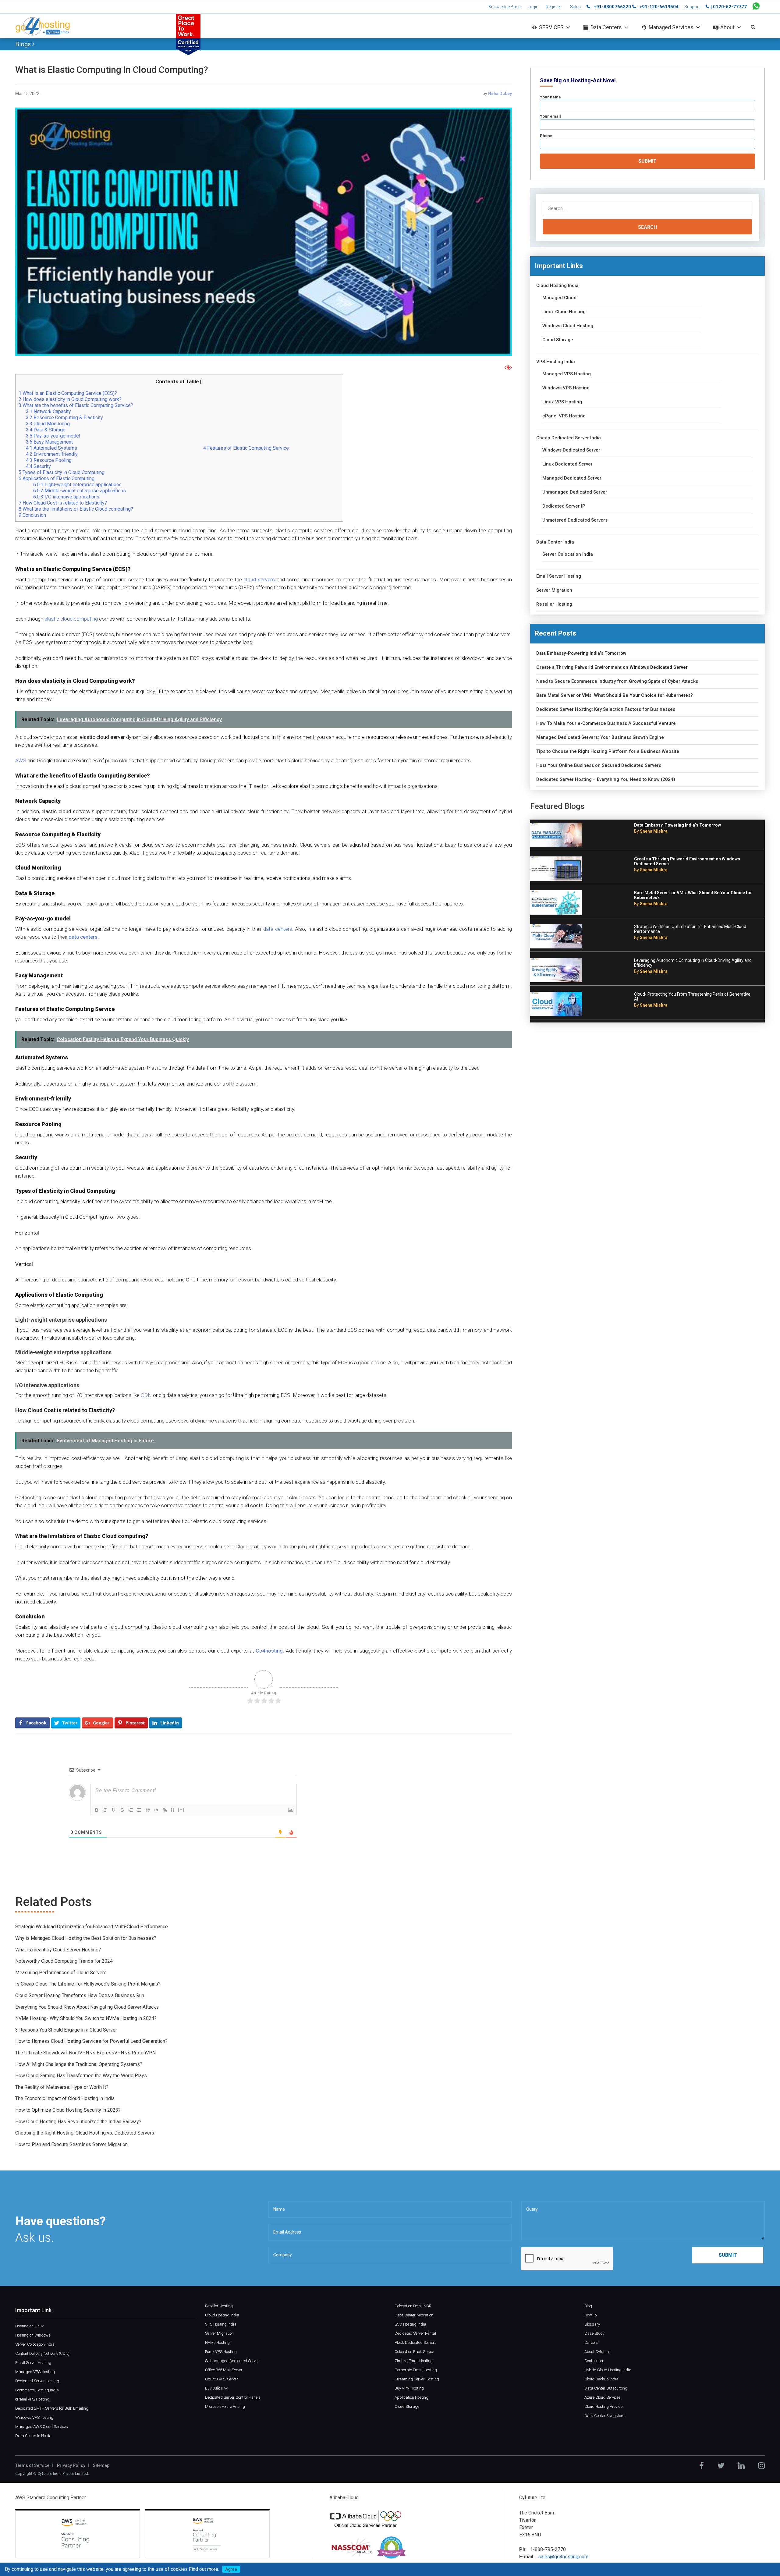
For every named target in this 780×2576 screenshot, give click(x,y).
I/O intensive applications (66, 497)
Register (553, 7)
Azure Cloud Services (603, 2397)
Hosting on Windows (33, 2335)
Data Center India (555, 542)
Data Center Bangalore (604, 2416)
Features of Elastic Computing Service (246, 448)
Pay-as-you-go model (53, 436)
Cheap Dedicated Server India (569, 438)
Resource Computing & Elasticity (64, 418)
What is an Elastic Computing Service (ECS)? (68, 393)
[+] (181, 1810)
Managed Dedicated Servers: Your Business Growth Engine (600, 737)
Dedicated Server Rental (415, 2333)
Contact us (594, 2361)
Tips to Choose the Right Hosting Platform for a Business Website (608, 751)
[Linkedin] (741, 2466)
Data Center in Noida (33, 2436)
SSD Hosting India (410, 2324)
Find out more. (204, 2569)
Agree (231, 2569)
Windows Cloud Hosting (568, 326)
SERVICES (551, 27)
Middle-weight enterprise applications (80, 491)
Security (39, 466)
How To (590, 2315)
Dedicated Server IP (564, 506)
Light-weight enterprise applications (77, 485)
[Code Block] (156, 1810)
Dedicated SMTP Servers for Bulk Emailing (52, 2408)
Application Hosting (411, 2397)
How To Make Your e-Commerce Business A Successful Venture (606, 723)
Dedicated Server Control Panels (233, 2397)
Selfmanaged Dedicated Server (232, 2361)
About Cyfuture (597, 2352)
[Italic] (105, 1810)
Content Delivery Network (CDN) (42, 2353)
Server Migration (554, 590)
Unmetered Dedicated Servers (575, 520)
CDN (146, 1395)
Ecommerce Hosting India (37, 2390)
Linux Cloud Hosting (564, 312)
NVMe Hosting (217, 2342)
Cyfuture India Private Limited (63, 2473)
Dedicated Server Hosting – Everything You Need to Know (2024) (606, 780)
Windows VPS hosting (34, 2417)
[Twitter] (721, 2466)
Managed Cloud (559, 298)
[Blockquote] (148, 1810)
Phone (546, 136)
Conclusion (33, 515)
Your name (550, 97)
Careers (591, 2342)
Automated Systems (51, 448)
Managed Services (671, 27)
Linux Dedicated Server (567, 464)
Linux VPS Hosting (562, 402)
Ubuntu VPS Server (222, 2379)
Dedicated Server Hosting (37, 2381)
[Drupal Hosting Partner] (391, 2547)
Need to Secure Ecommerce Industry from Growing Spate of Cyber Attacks (617, 681)
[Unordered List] (139, 1810)
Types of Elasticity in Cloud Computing (62, 472)
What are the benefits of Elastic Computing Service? (76, 405)
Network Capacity (49, 411)
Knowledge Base (504, 7)
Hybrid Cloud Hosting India (608, 2370)
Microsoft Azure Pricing (225, 2406)
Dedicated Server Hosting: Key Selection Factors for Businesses (606, 709)
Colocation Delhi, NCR (413, 2306)
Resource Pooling (49, 460)
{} (173, 1810)
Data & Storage (46, 430)
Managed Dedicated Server (572, 478)
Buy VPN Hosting (409, 2388)
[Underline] (114, 1810)
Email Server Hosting (559, 576)
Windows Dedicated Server (571, 450)
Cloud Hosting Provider (604, 2406)
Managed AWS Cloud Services (42, 2427)
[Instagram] (761, 2466)
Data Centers (606, 27)
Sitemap (101, 2465)
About (727, 27)
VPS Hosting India (556, 362)
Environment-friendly (52, 454)
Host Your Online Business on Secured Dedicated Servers (599, 765)
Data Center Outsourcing (606, 2388)
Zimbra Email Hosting (414, 2361)
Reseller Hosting (554, 604)
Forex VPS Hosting (221, 2352)
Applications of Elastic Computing (57, 478)
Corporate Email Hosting (416, 2370)
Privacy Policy (71, 2465)
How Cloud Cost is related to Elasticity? (63, 503)
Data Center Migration (414, 2315)
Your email (550, 116)
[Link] (165, 1810)
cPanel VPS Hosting (564, 416)
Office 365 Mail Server (224, 2370)
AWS (21, 760)
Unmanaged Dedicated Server (575, 492)
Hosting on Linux (29, 2326)
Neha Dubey (500, 94)
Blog (588, 2306)
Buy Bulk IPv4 (217, 2388)
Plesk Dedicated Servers (416, 2342)
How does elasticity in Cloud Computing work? (71, 399)
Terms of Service (32, 2465)
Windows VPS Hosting (566, 388)
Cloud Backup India (601, 2379)
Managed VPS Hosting (567, 374)
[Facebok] (702, 2466)
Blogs (24, 44)
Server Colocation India (568, 554)
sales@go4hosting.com (563, 2557)
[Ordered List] (131, 1810)
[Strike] (122, 1810)
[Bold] (97, 1810)
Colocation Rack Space (414, 2352)
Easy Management (50, 442)
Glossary (592, 2324)
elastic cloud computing (71, 619)
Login (533, 7)
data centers (278, 929)
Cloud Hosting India (557, 286)
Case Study (594, 2333)
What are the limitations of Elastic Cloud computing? (76, 509)
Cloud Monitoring (48, 424)
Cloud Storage (558, 340)
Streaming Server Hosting (417, 2379)
